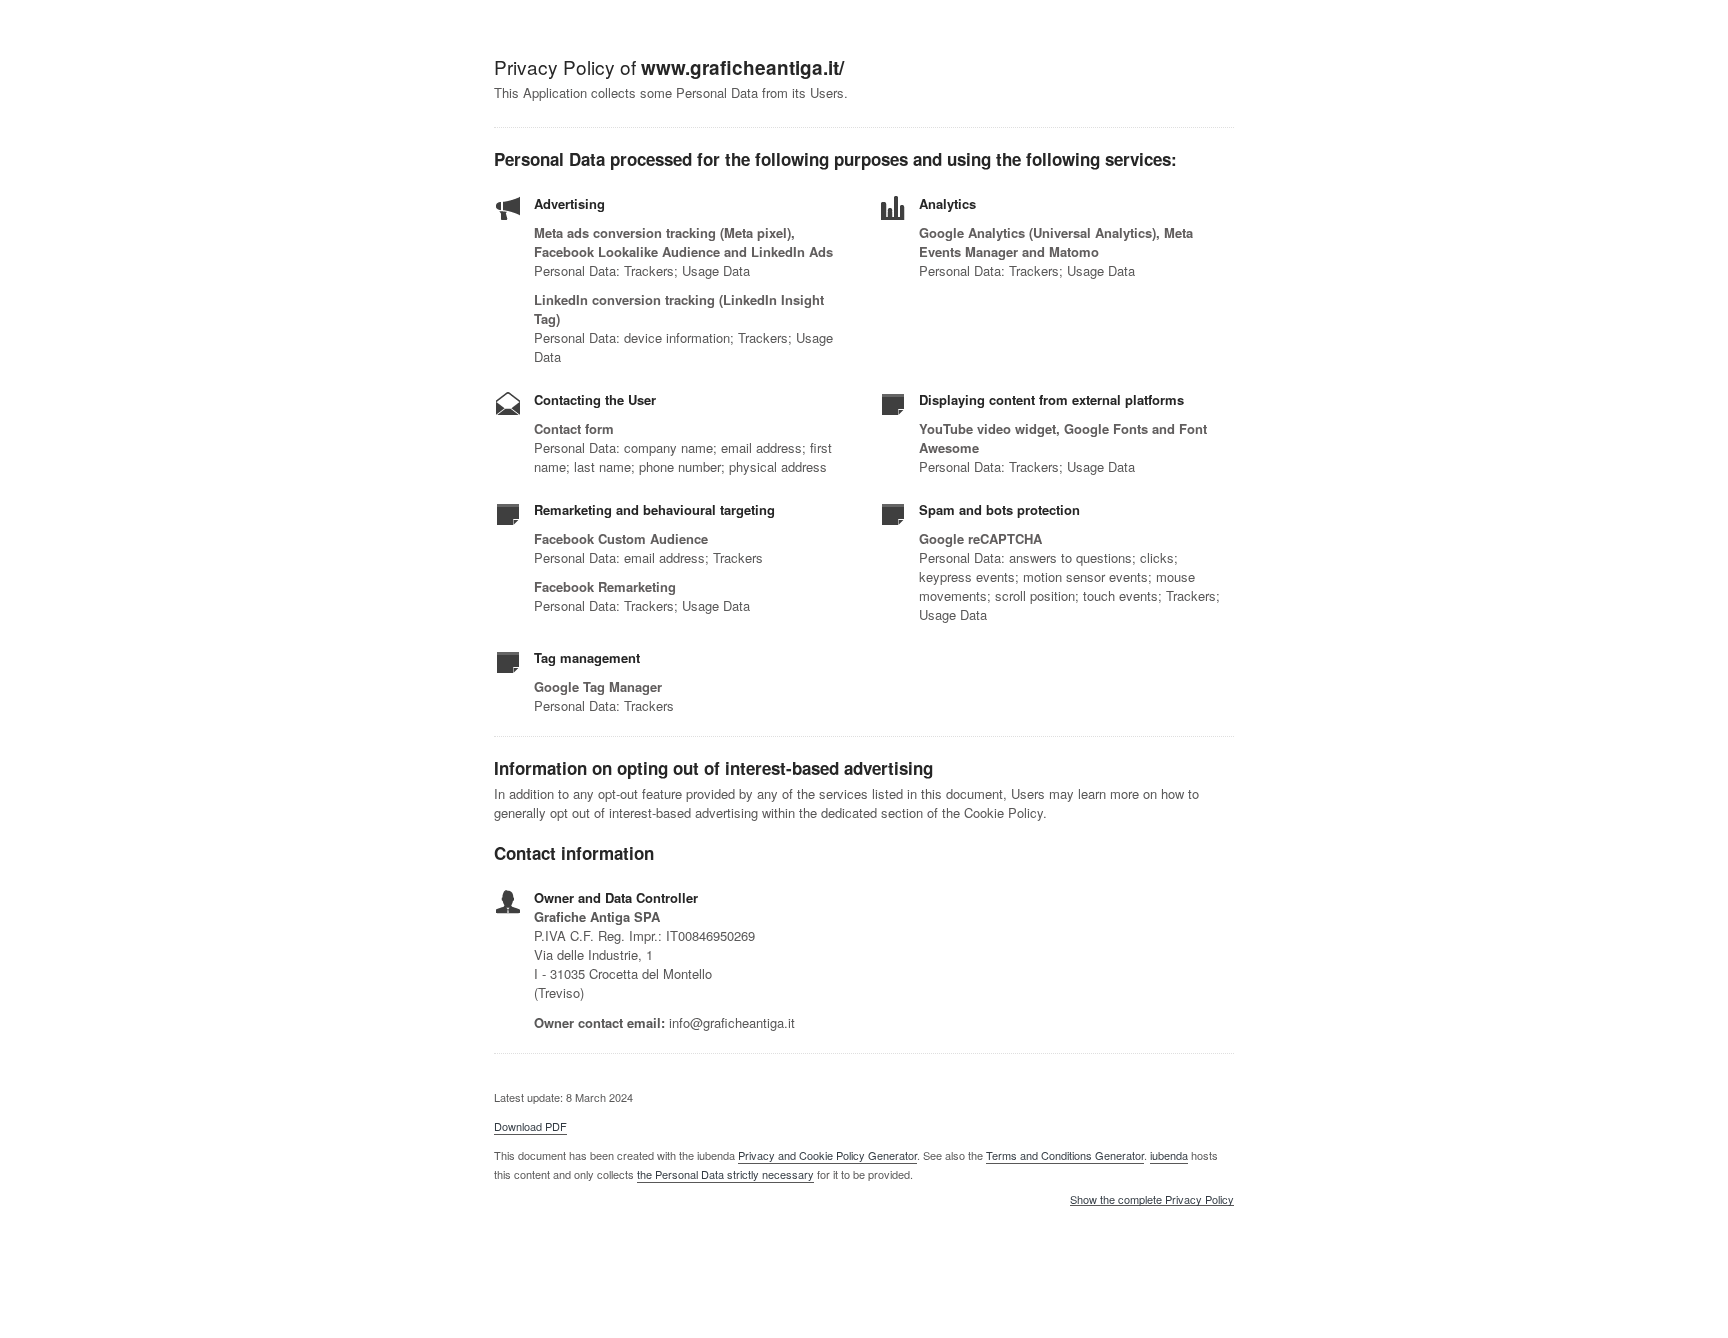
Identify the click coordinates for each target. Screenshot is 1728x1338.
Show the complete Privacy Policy (1152, 1200)
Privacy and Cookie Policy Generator (827, 1155)
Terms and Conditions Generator (1065, 1155)
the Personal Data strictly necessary (725, 1174)
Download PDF (530, 1126)
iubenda (1169, 1155)
